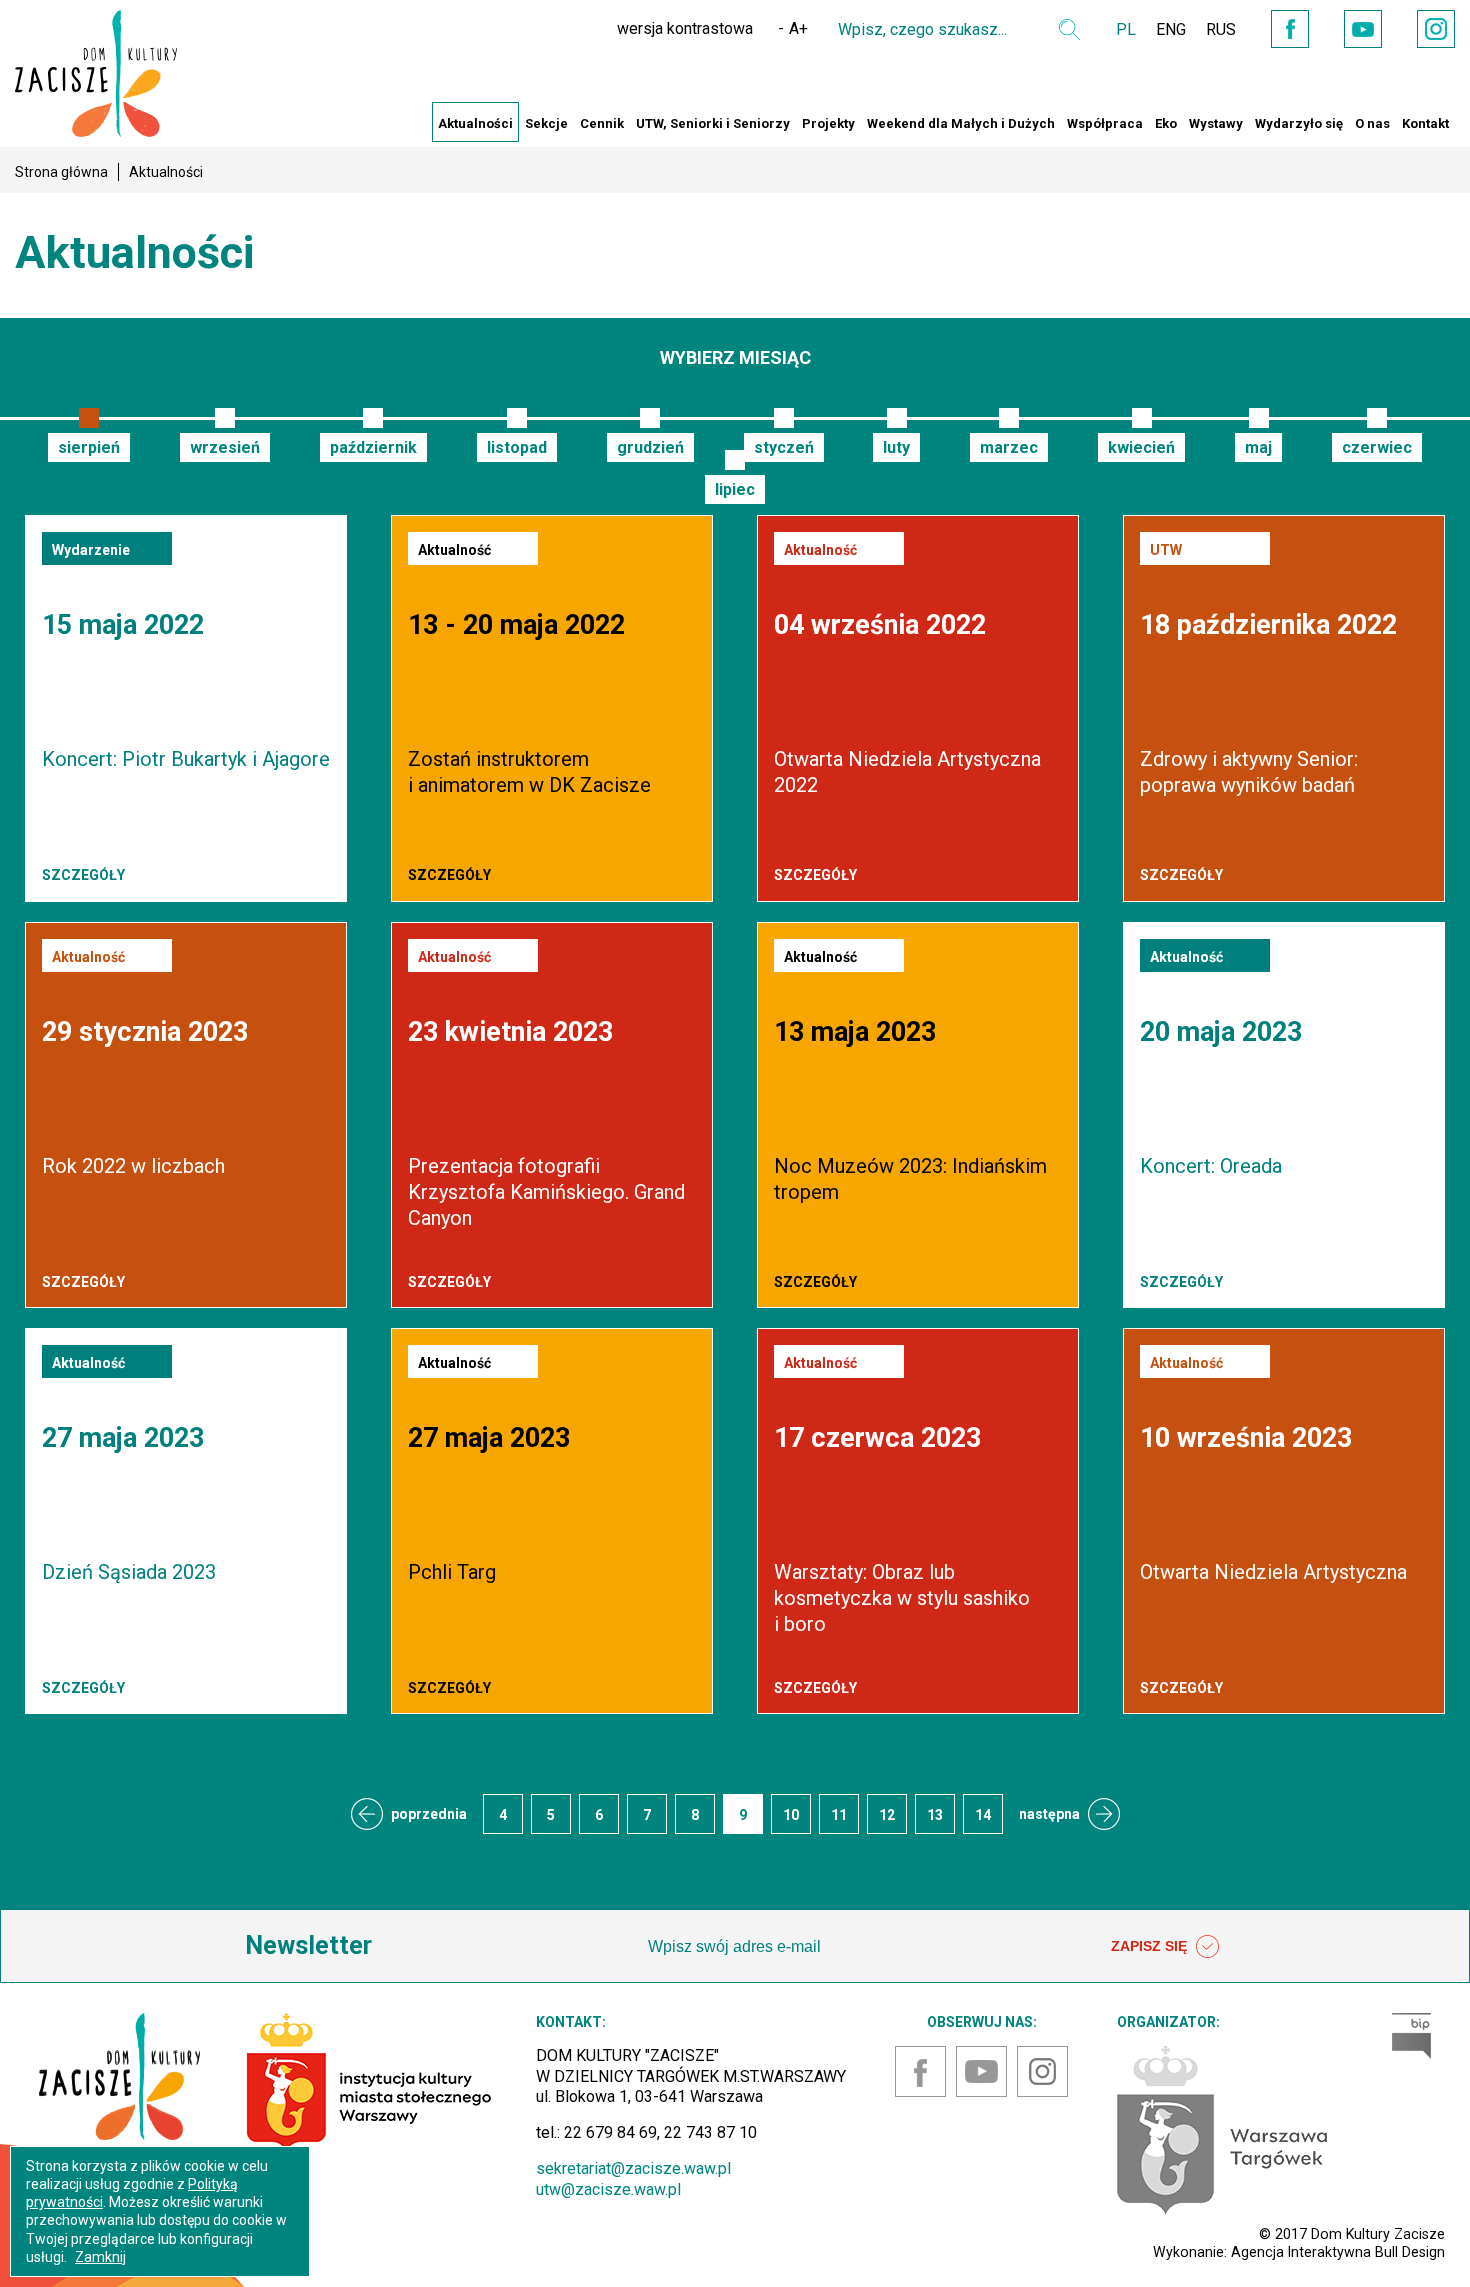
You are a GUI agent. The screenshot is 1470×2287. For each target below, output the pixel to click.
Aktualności (475, 123)
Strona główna (61, 172)
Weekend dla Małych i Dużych (961, 123)
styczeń (784, 447)
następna (1049, 1814)
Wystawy (1216, 123)
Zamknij (100, 2257)
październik (373, 447)
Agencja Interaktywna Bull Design (1338, 2252)
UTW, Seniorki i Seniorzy (713, 123)
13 (935, 1815)
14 (983, 1815)
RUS (1221, 29)
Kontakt (1425, 123)
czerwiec (1377, 447)
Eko (1166, 123)
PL (1126, 29)
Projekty (828, 123)
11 (839, 1815)
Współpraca (1105, 123)
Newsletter (308, 1945)
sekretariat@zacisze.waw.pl (633, 2168)
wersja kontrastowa (685, 28)
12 (887, 1815)
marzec (1009, 447)
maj (1258, 447)
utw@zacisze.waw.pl (608, 2189)
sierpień (89, 447)
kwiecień (1141, 447)
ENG (1171, 29)
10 (791, 1815)
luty (896, 447)
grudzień (650, 447)
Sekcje (546, 123)
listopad (517, 447)
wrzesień (225, 447)
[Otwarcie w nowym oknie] (1222, 2128)
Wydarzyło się (1299, 123)
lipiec (735, 489)
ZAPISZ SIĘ (1151, 1946)
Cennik (602, 123)
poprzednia (429, 1814)
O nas (1372, 123)
